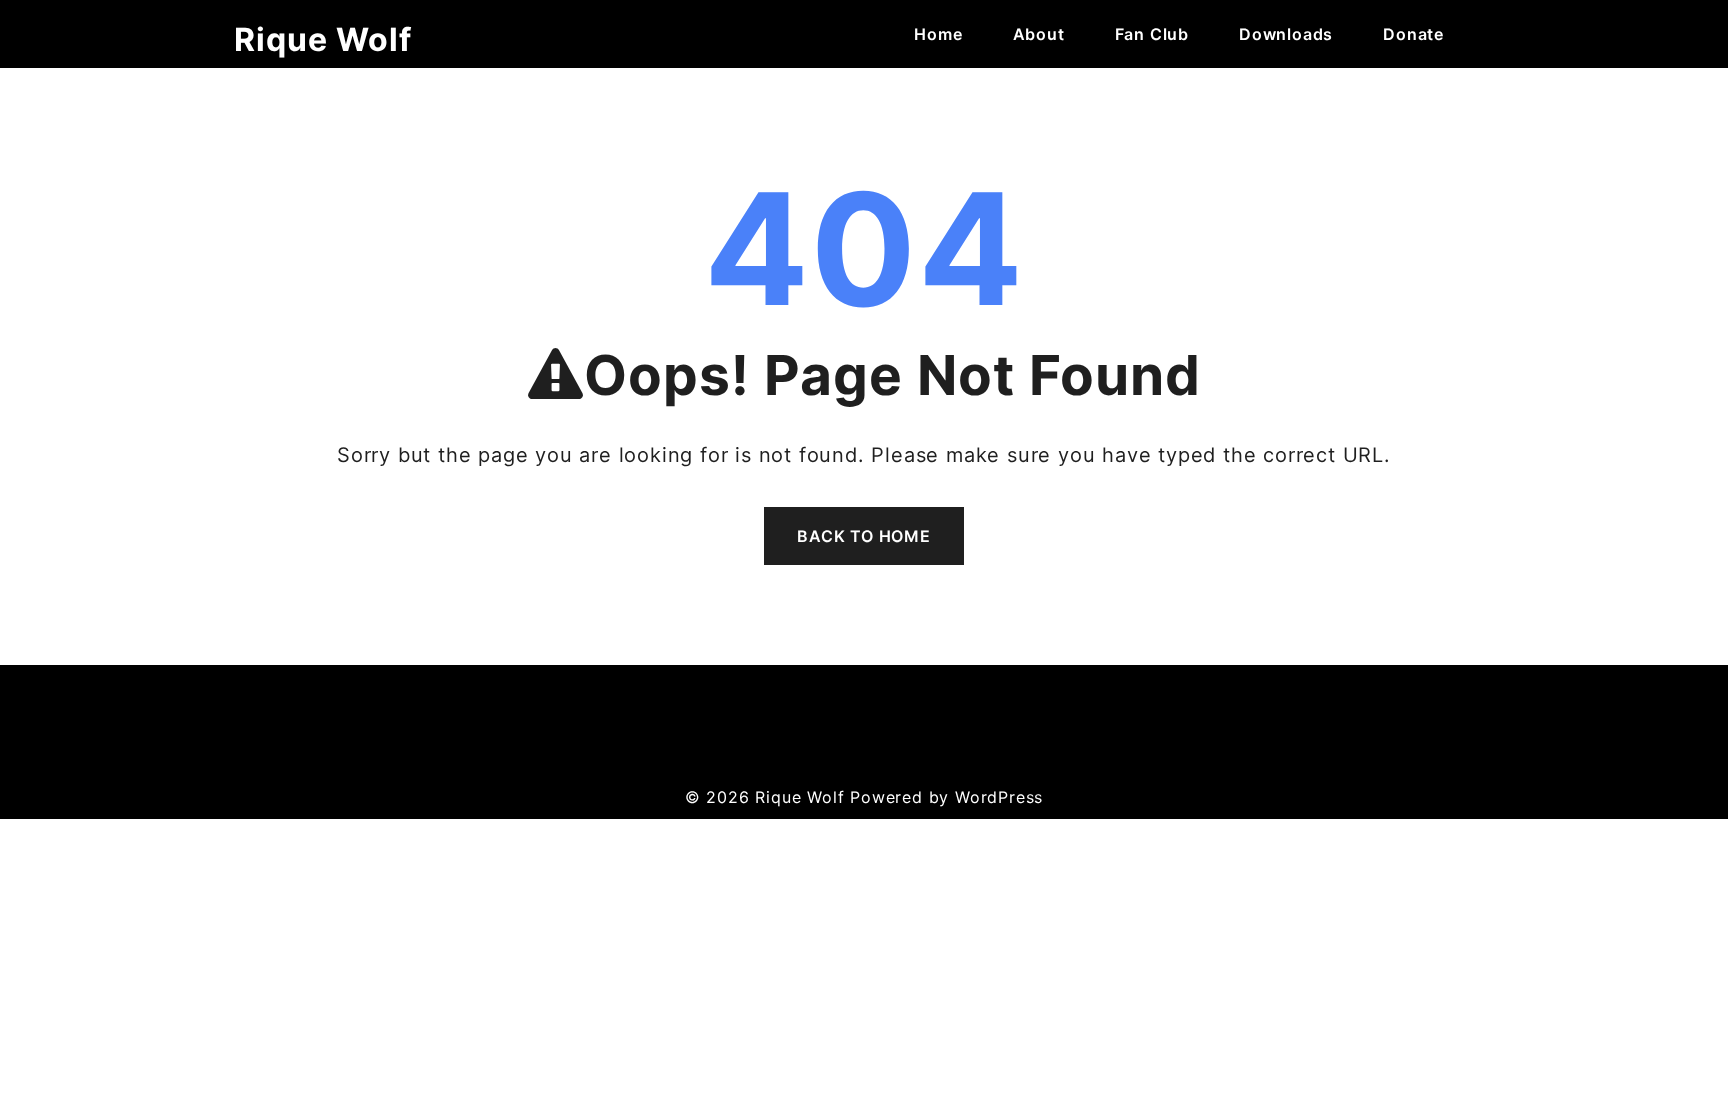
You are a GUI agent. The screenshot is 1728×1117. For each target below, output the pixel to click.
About (1039, 34)
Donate (1413, 34)
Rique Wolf (323, 39)
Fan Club (1152, 34)
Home (938, 34)
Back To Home (864, 536)
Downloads (1286, 34)
